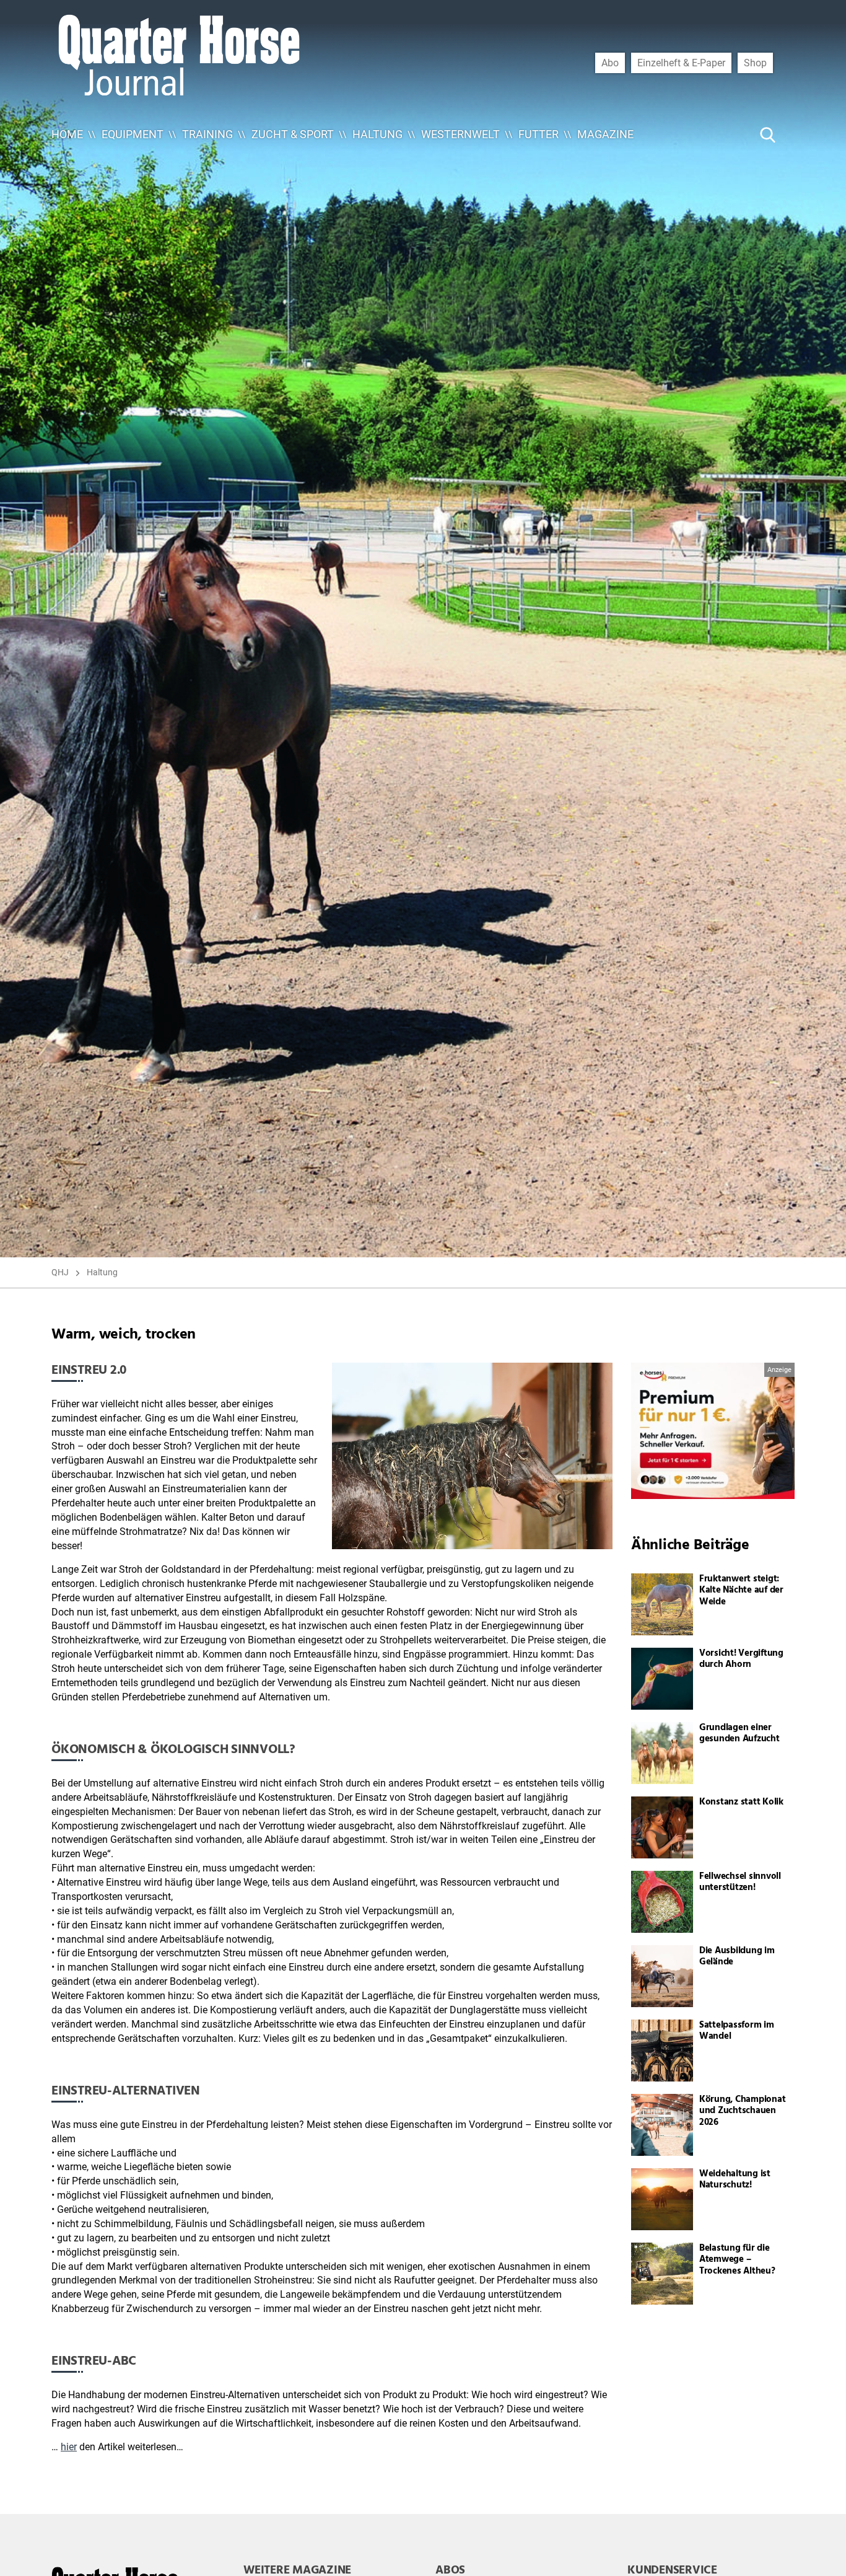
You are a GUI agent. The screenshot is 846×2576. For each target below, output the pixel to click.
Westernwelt (460, 134)
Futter (539, 134)
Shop (755, 63)
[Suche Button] (768, 134)
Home (67, 134)
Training (207, 134)
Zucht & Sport (293, 134)
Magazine (605, 134)
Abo (610, 63)
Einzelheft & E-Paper (681, 63)
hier (69, 2447)
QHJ (60, 1272)
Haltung (377, 134)
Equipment (133, 134)
